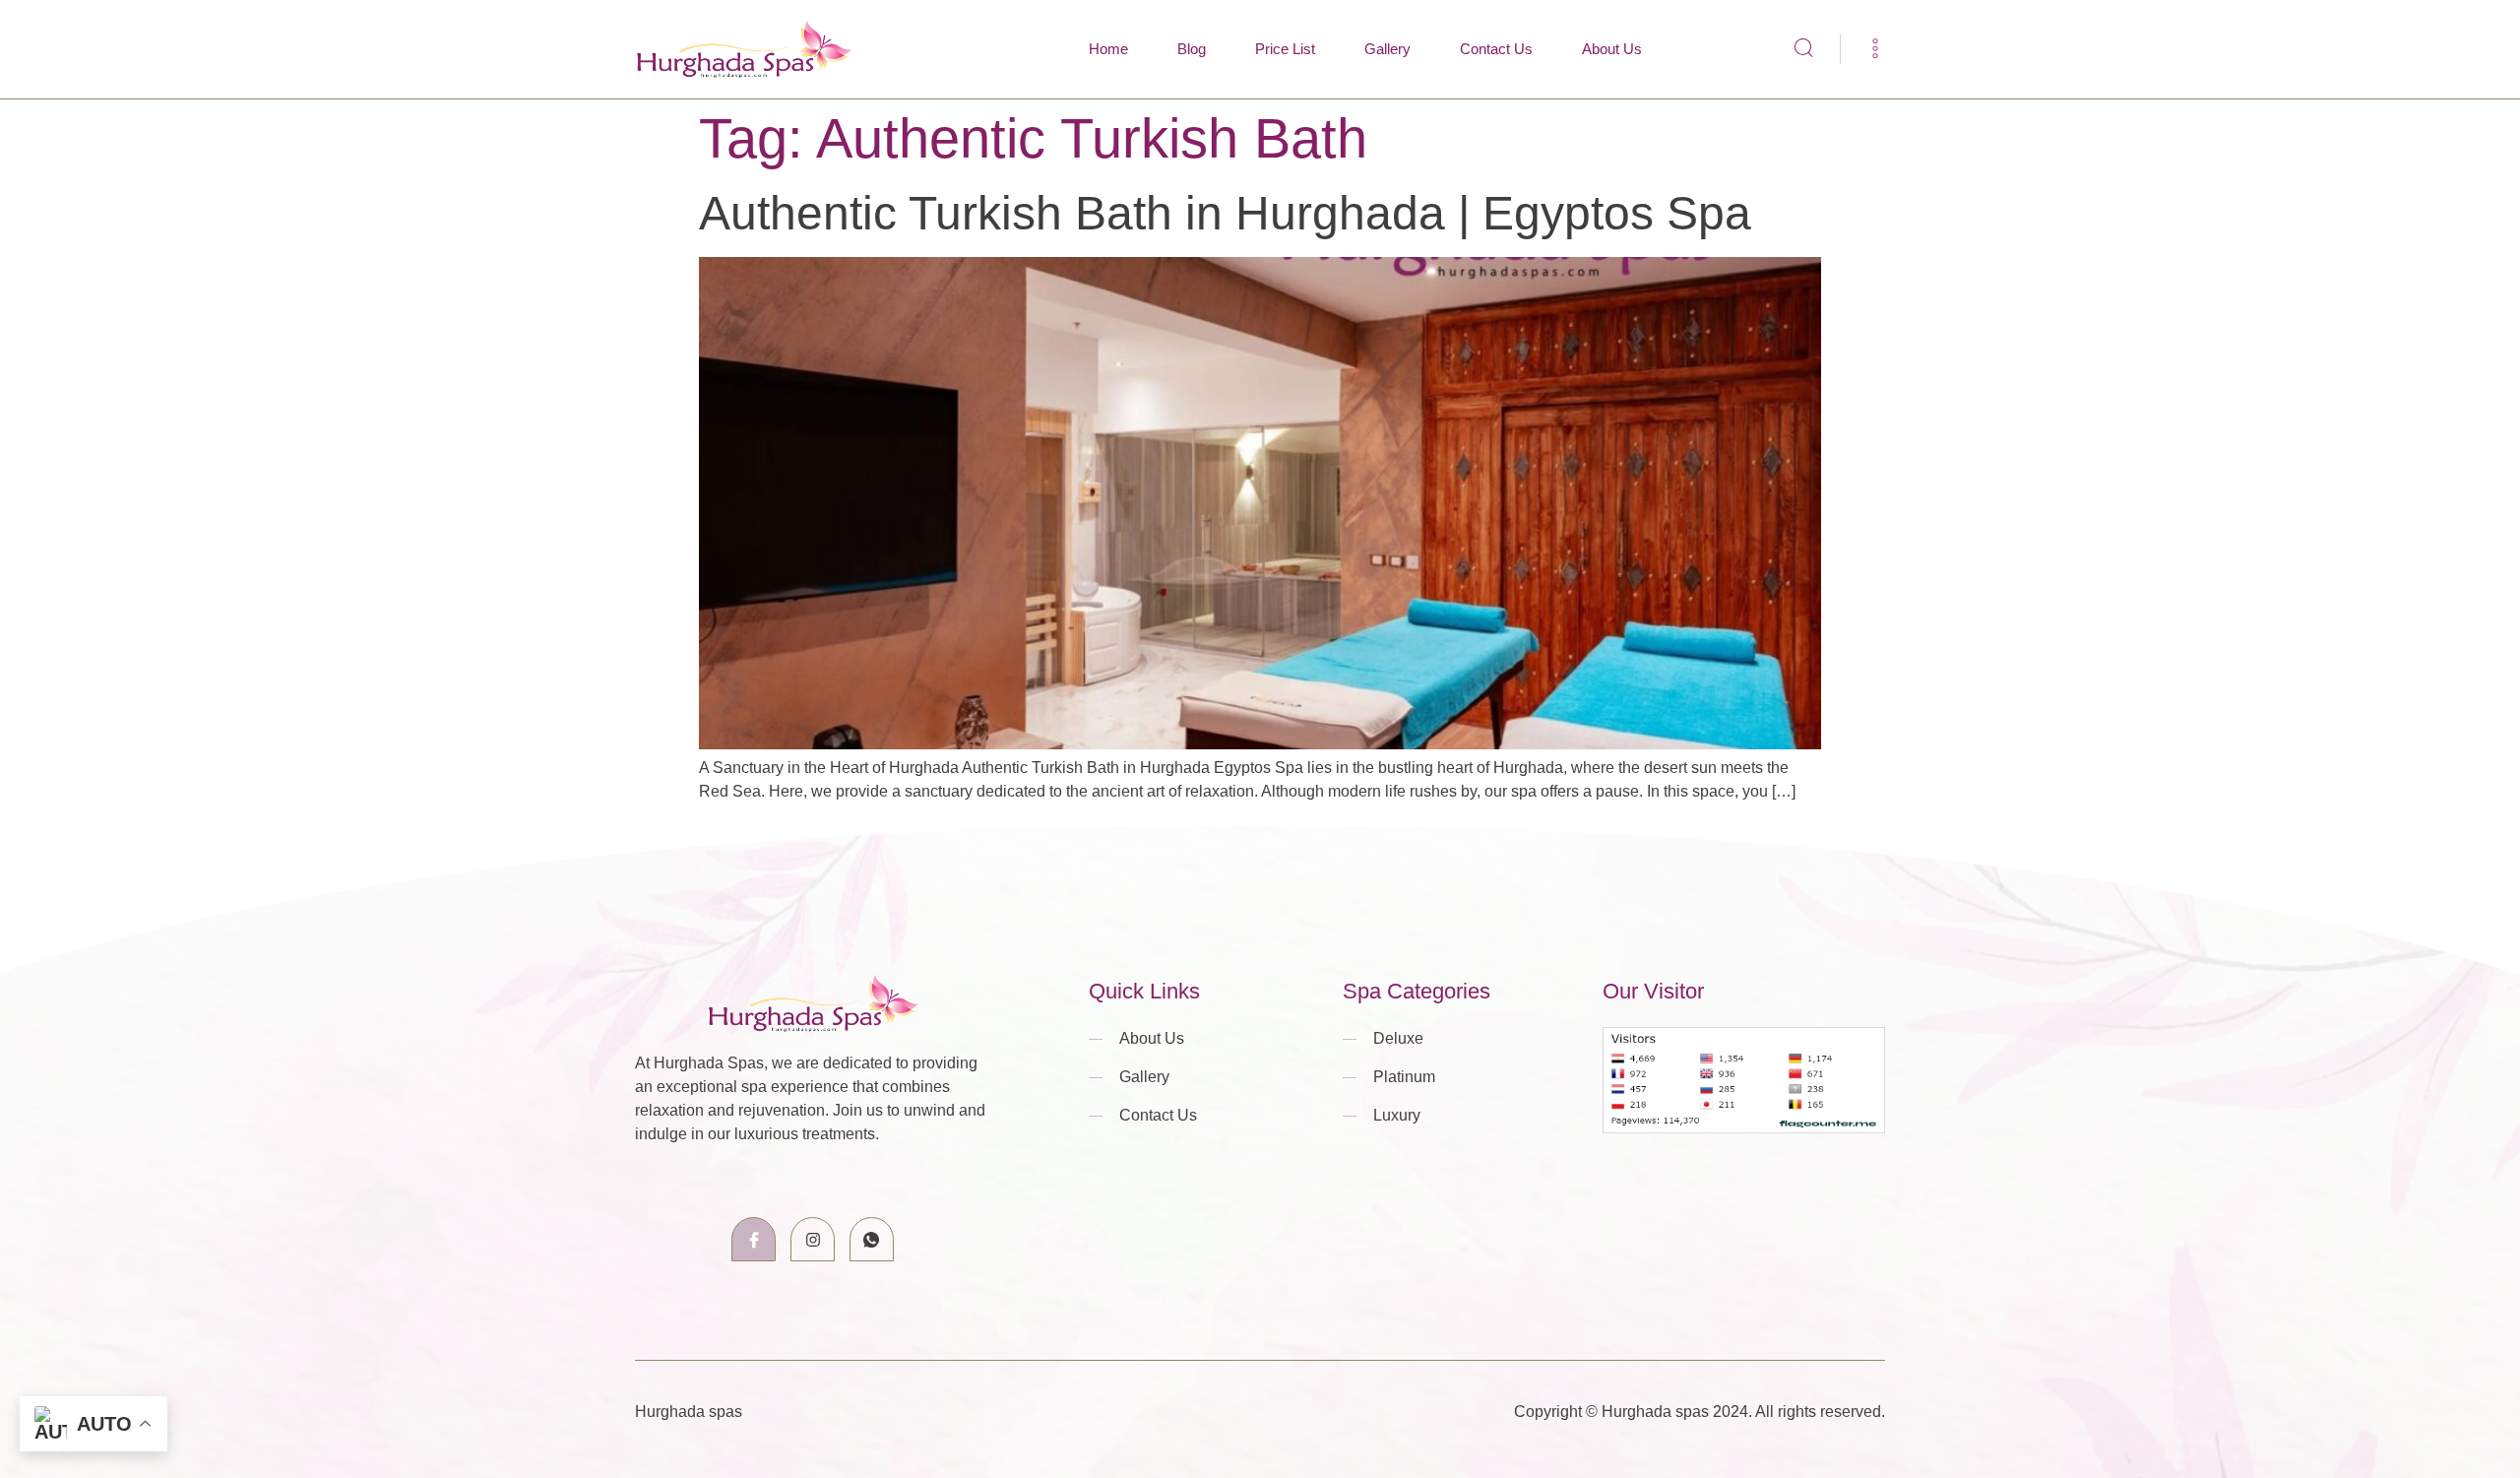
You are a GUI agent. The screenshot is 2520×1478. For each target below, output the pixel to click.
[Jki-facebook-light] (754, 1239)
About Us (1612, 49)
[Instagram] (813, 1239)
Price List (1285, 49)
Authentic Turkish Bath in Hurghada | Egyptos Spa (1225, 213)
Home (1108, 49)
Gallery (1387, 49)
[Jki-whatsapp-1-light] (872, 1239)
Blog (1192, 49)
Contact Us (1496, 49)
